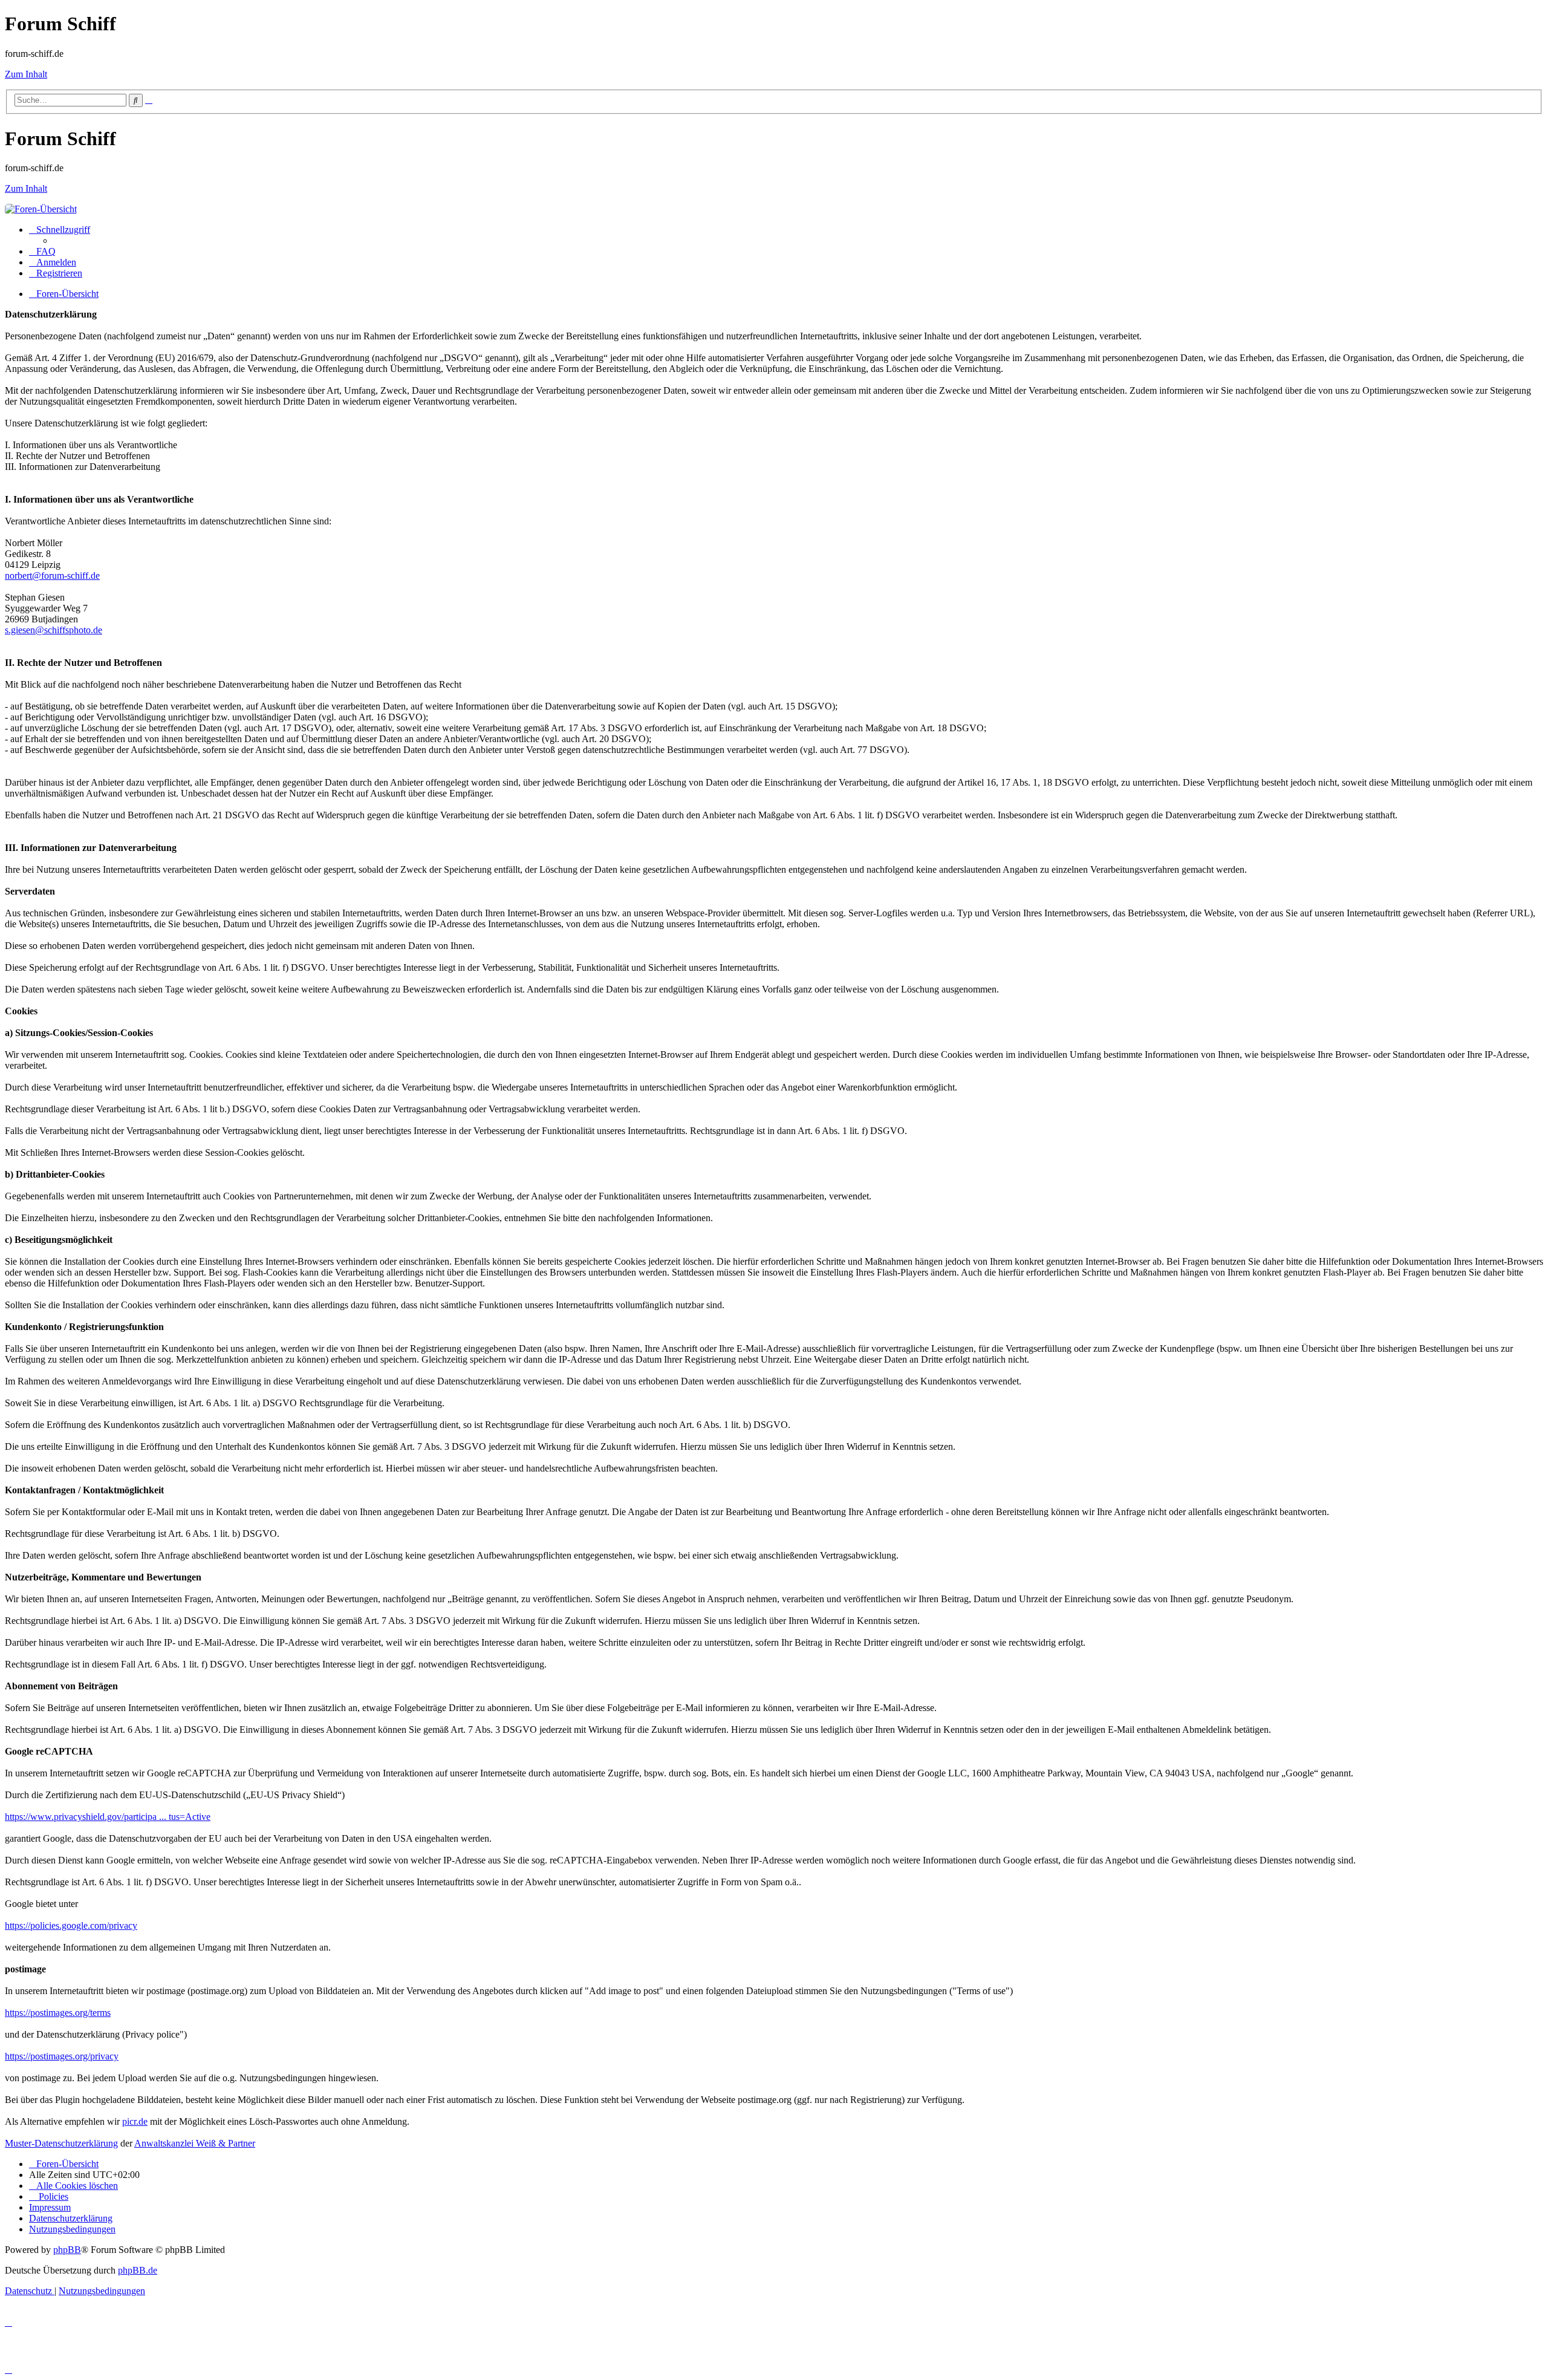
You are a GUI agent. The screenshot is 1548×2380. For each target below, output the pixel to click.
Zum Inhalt (26, 74)
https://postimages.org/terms (58, 2013)
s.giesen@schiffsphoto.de (54, 630)
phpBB (67, 2250)
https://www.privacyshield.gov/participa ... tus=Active (108, 1817)
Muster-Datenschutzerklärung (61, 2143)
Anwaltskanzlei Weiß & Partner (195, 2143)
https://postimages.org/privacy (62, 2056)
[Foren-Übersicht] (41, 209)
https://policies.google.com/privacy (71, 1925)
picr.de (135, 2121)
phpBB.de (138, 2270)
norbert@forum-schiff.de (52, 575)
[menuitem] (42, 251)
